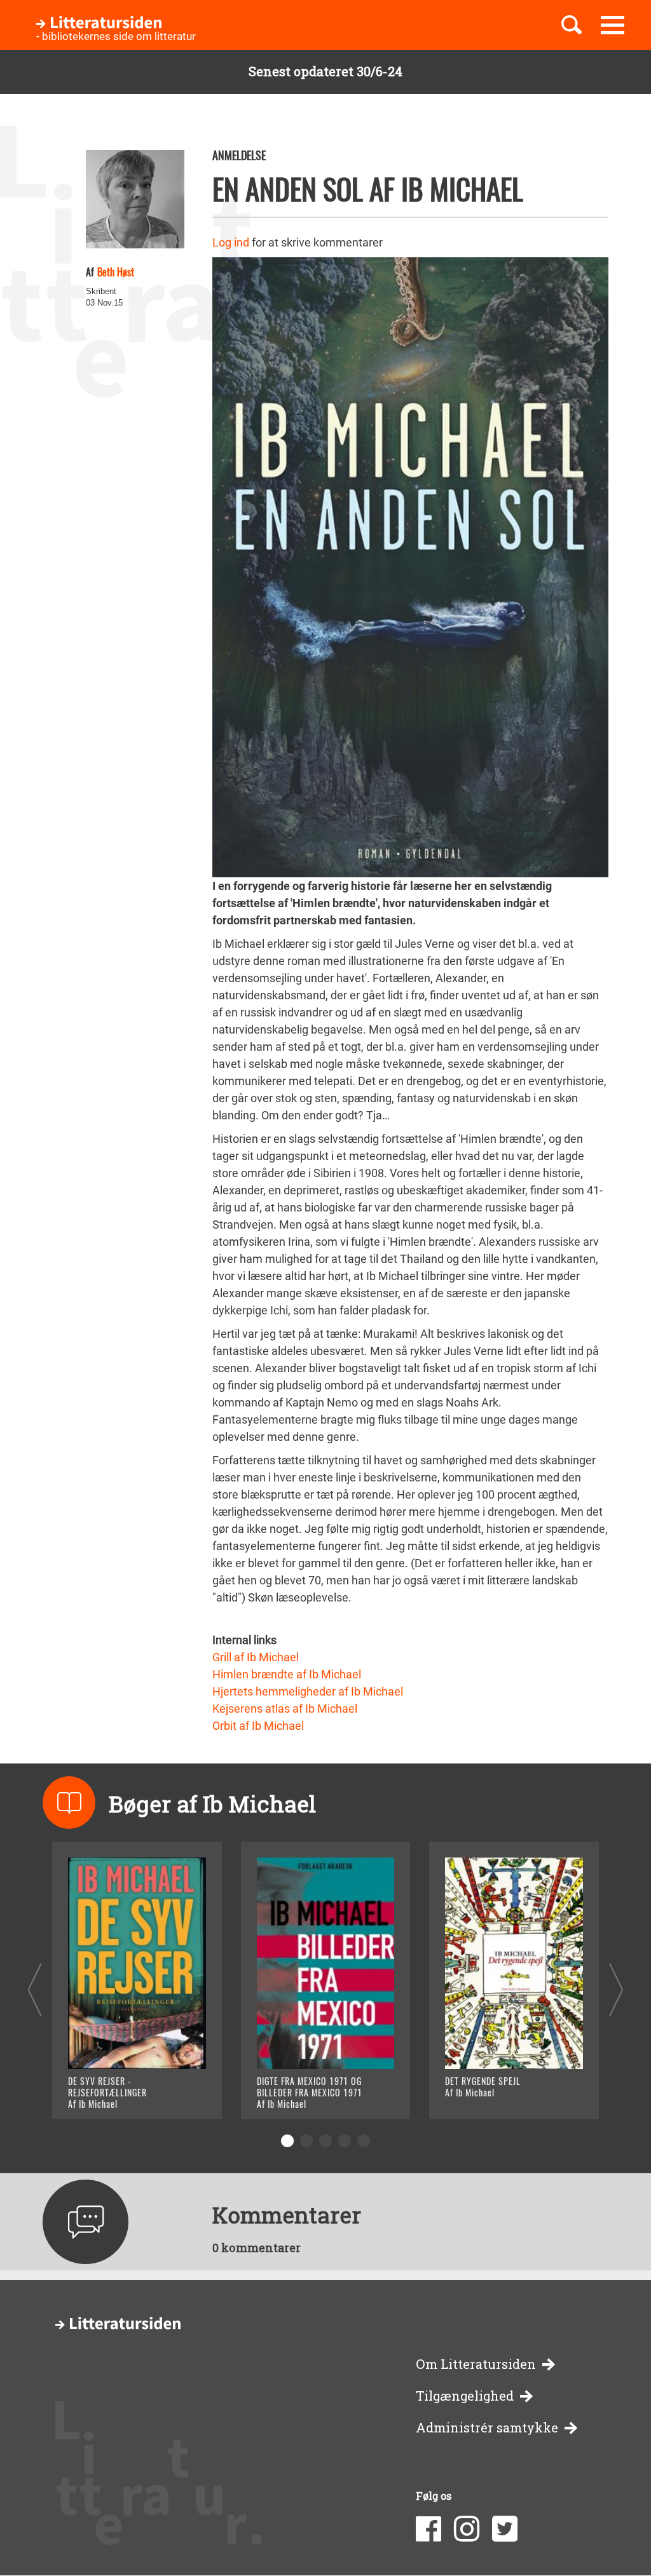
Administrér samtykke (487, 2428)
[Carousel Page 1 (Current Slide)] (287, 2141)
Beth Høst (116, 272)
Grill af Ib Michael (256, 1657)
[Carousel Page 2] (306, 2141)
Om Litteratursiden (476, 2364)
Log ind (231, 242)
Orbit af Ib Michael (258, 1726)
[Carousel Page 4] (345, 2141)
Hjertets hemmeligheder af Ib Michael (308, 1691)
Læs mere (110, 2094)
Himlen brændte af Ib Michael (287, 1674)
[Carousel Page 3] (325, 2141)
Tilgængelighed (465, 2396)
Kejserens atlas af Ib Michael (285, 1709)
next (616, 1989)
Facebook (428, 2529)
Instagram (467, 2529)
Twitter (505, 2529)
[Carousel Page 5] (364, 2141)
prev (35, 1989)
